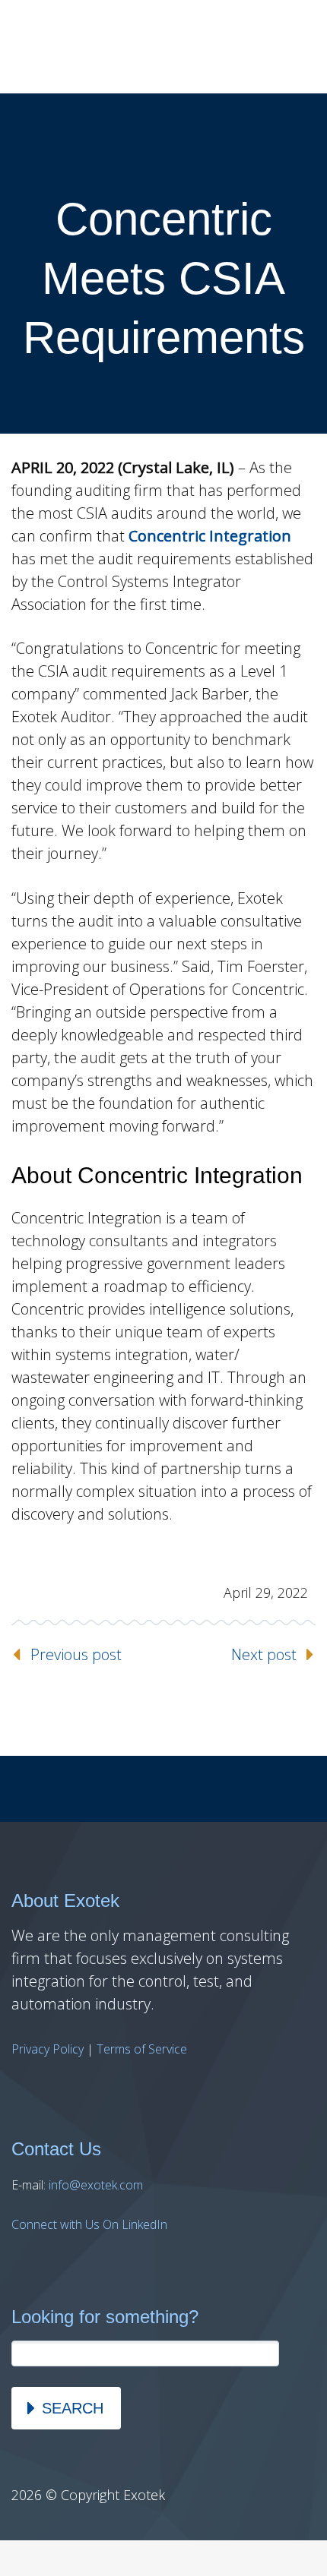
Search (73, 2408)
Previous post (76, 1654)
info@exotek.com (96, 2185)
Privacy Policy (48, 2049)
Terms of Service (142, 2049)
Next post (264, 1654)
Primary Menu (297, 47)
